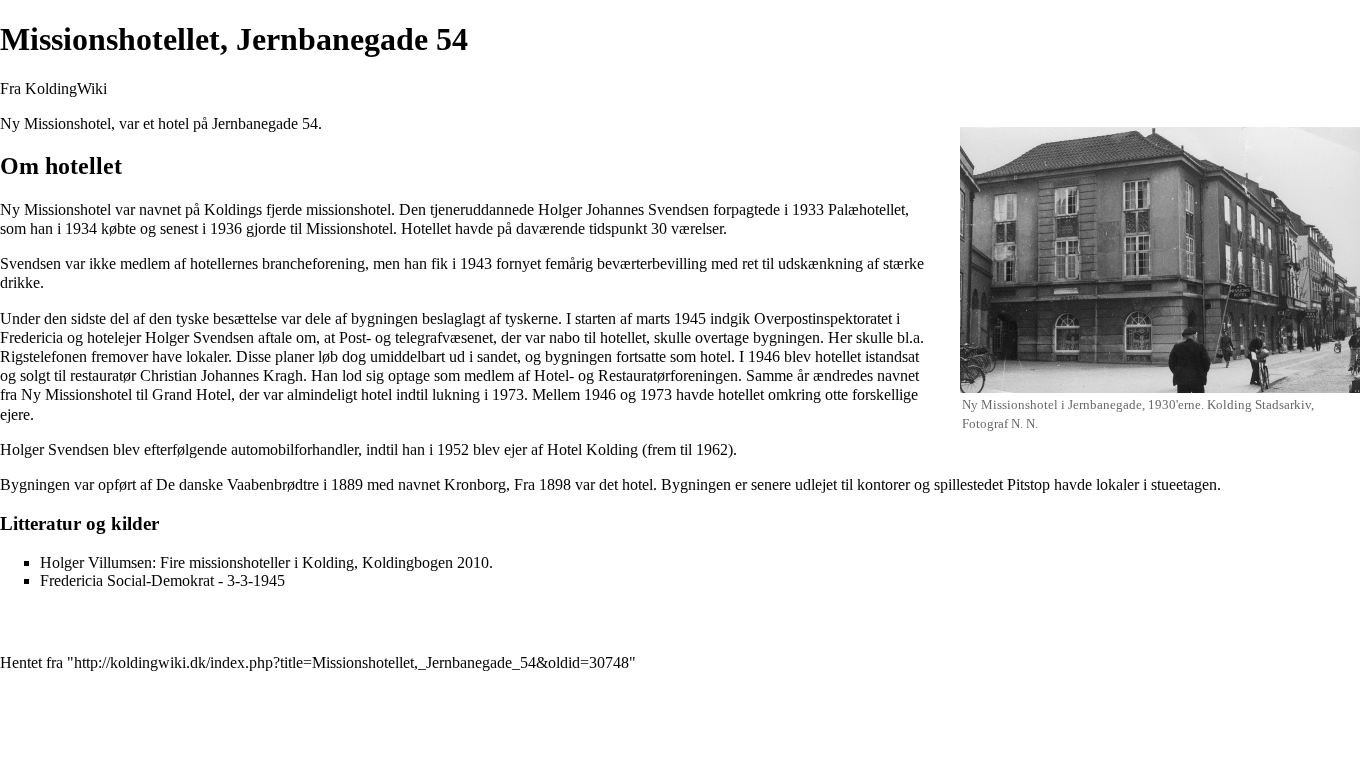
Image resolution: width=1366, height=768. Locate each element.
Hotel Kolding (592, 449)
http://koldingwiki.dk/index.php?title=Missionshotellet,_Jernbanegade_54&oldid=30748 (351, 662)
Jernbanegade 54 (265, 123)
